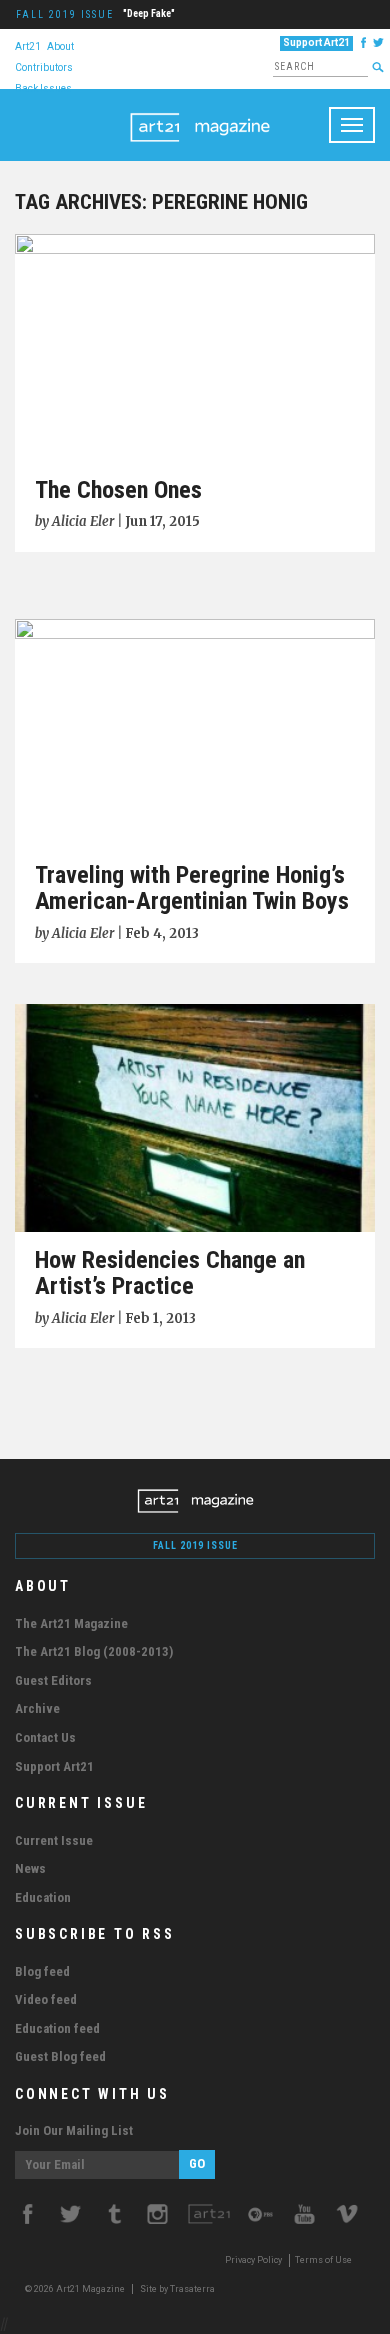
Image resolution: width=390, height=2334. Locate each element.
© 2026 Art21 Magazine (76, 2289)
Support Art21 (316, 42)
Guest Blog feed (60, 2056)
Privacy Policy (253, 2260)
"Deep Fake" (149, 13)
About (60, 45)
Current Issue (54, 1840)
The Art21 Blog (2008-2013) (94, 1651)
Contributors (44, 66)
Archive (37, 1708)
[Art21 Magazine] (200, 114)
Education (43, 1897)
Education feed (57, 2028)
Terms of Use (323, 2260)
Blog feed (42, 1971)
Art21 (28, 45)
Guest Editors (53, 1680)
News (30, 1868)
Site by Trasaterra (177, 2289)
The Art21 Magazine (71, 1623)
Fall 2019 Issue (65, 14)
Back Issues (43, 87)
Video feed (46, 1999)
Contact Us (45, 1737)
